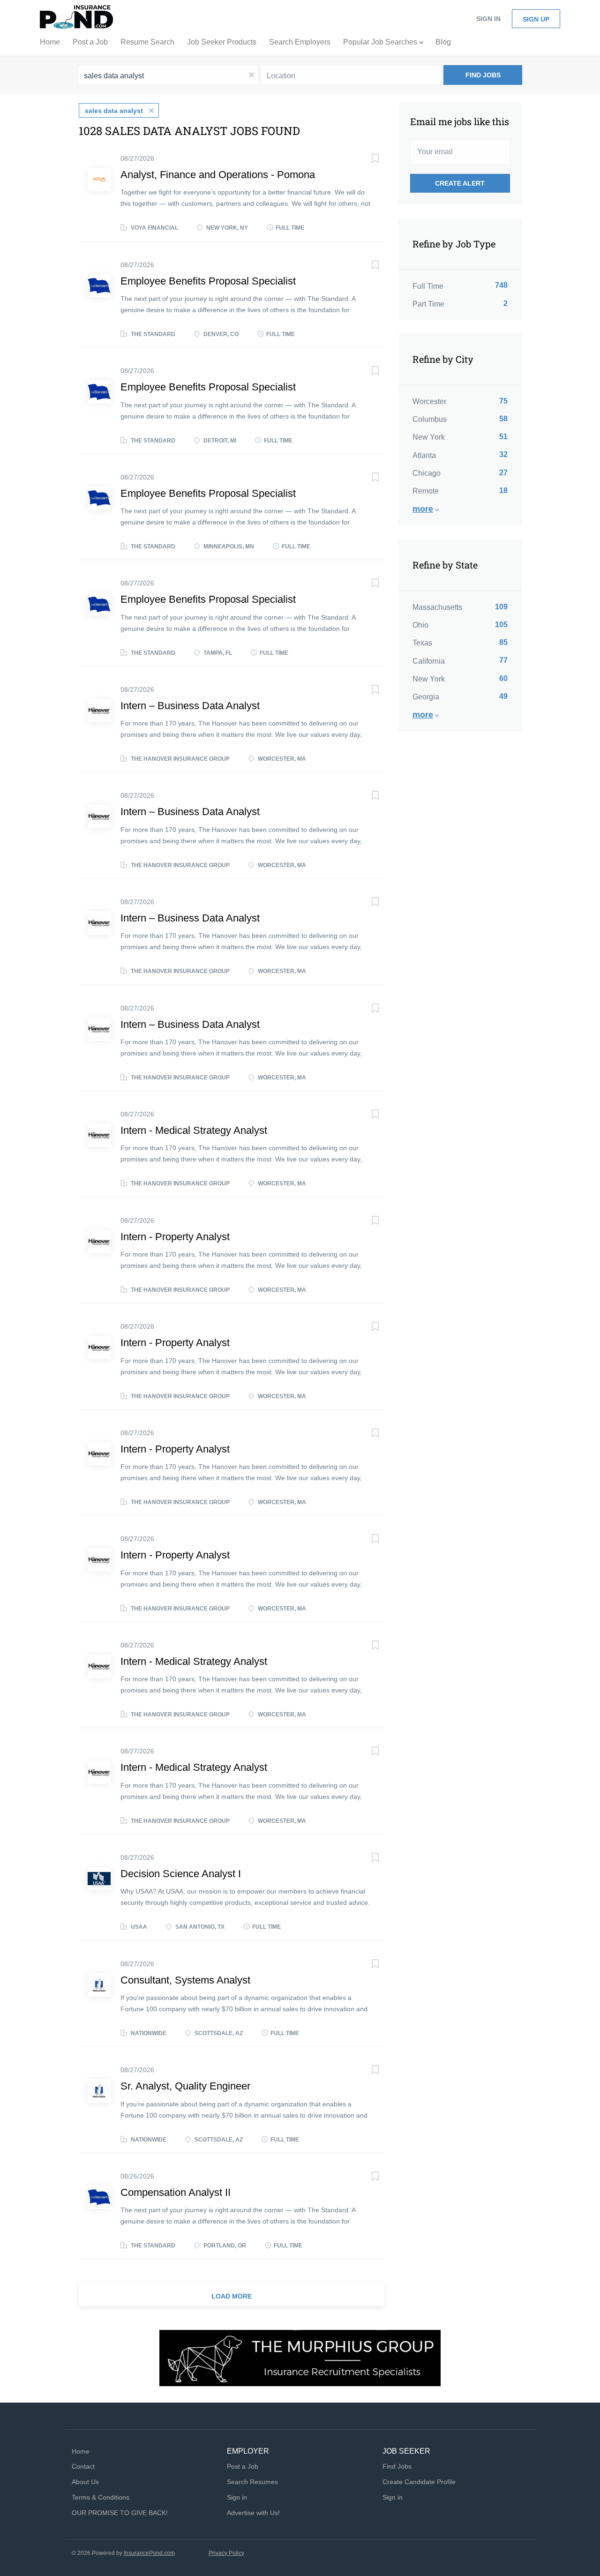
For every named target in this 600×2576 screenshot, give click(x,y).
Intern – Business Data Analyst (190, 706)
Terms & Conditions (101, 2497)
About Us (85, 2482)
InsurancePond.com (149, 2553)
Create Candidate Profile (419, 2482)
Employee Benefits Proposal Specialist (208, 281)
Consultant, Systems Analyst (185, 1980)
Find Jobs (483, 75)
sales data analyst (114, 111)
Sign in (488, 19)
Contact (83, 2466)
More (423, 509)
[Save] (366, 160)
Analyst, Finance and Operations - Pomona (218, 175)
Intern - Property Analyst (175, 1237)
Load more (232, 2296)
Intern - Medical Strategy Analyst (194, 1130)
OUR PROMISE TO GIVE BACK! (120, 2513)
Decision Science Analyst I (181, 1874)
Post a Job (243, 2466)
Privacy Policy (226, 2553)
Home (81, 2451)
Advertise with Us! (253, 2513)
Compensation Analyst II (176, 2192)
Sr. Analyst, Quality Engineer (185, 2086)
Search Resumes (252, 2482)
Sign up (536, 19)
